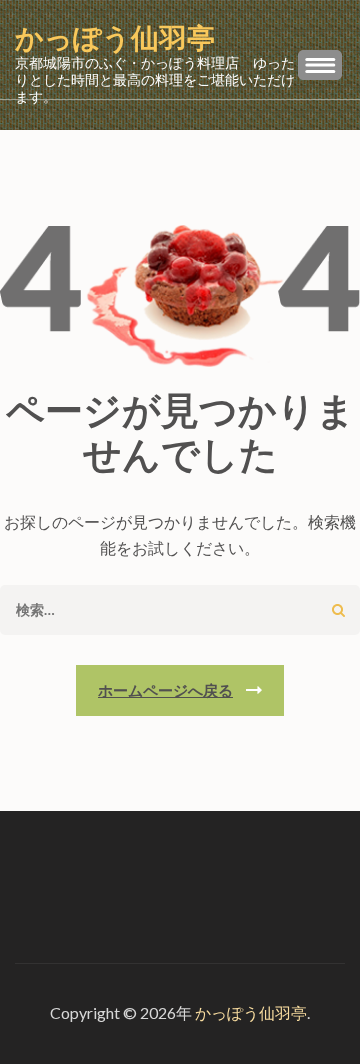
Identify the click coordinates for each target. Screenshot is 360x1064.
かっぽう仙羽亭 (115, 39)
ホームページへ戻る (165, 690)
